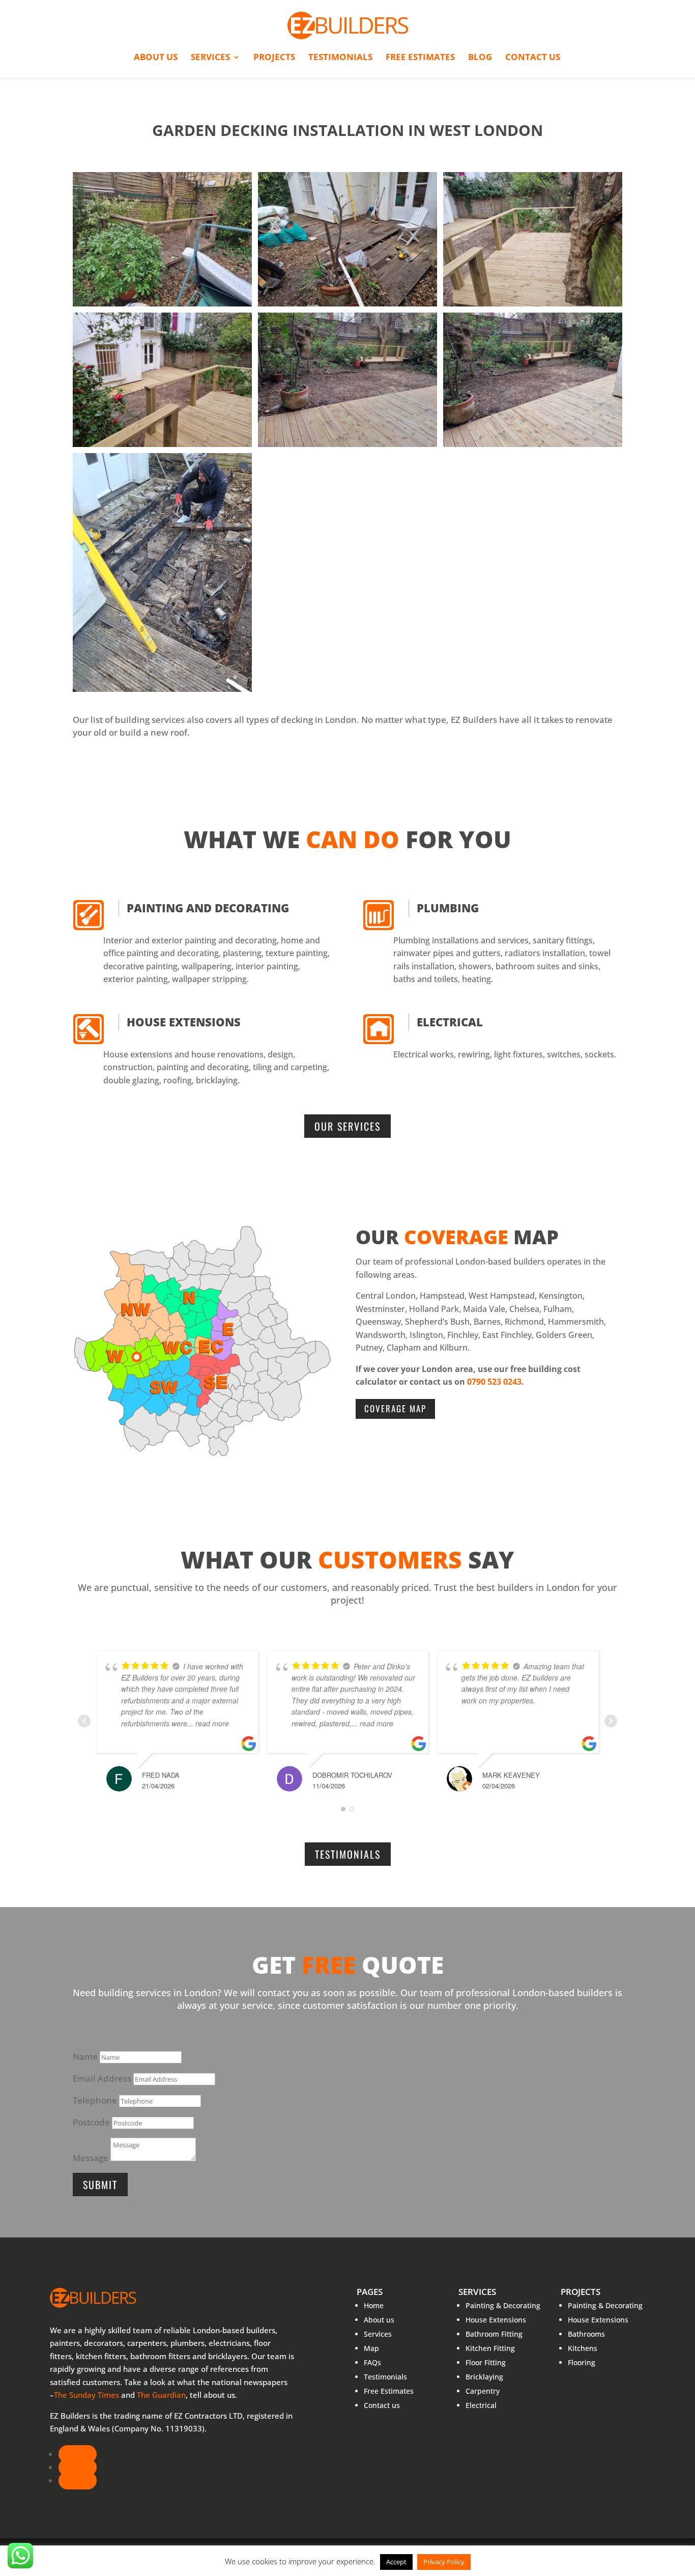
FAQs (372, 2362)
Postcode (91, 2122)
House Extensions (184, 1022)
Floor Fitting (486, 2362)
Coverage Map (395, 1408)
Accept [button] (396, 2562)
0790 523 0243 (494, 1382)
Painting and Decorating (208, 908)
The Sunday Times (86, 2395)
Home (374, 2305)
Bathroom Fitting (494, 2334)
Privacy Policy (444, 2562)
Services (210, 58)
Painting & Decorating (503, 2305)
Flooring (582, 2362)
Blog (480, 58)
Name (85, 2056)
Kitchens (583, 2348)
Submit (100, 2185)
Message (91, 2158)
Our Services (347, 1126)
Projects (274, 58)
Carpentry (483, 2391)
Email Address (102, 2078)
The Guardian (161, 2395)
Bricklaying (484, 2377)
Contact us (533, 58)
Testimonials (340, 58)
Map (371, 2348)
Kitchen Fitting (490, 2348)
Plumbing (448, 908)
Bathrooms (586, 2334)
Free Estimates (420, 58)
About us (156, 58)
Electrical (450, 1022)
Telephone (95, 2100)
